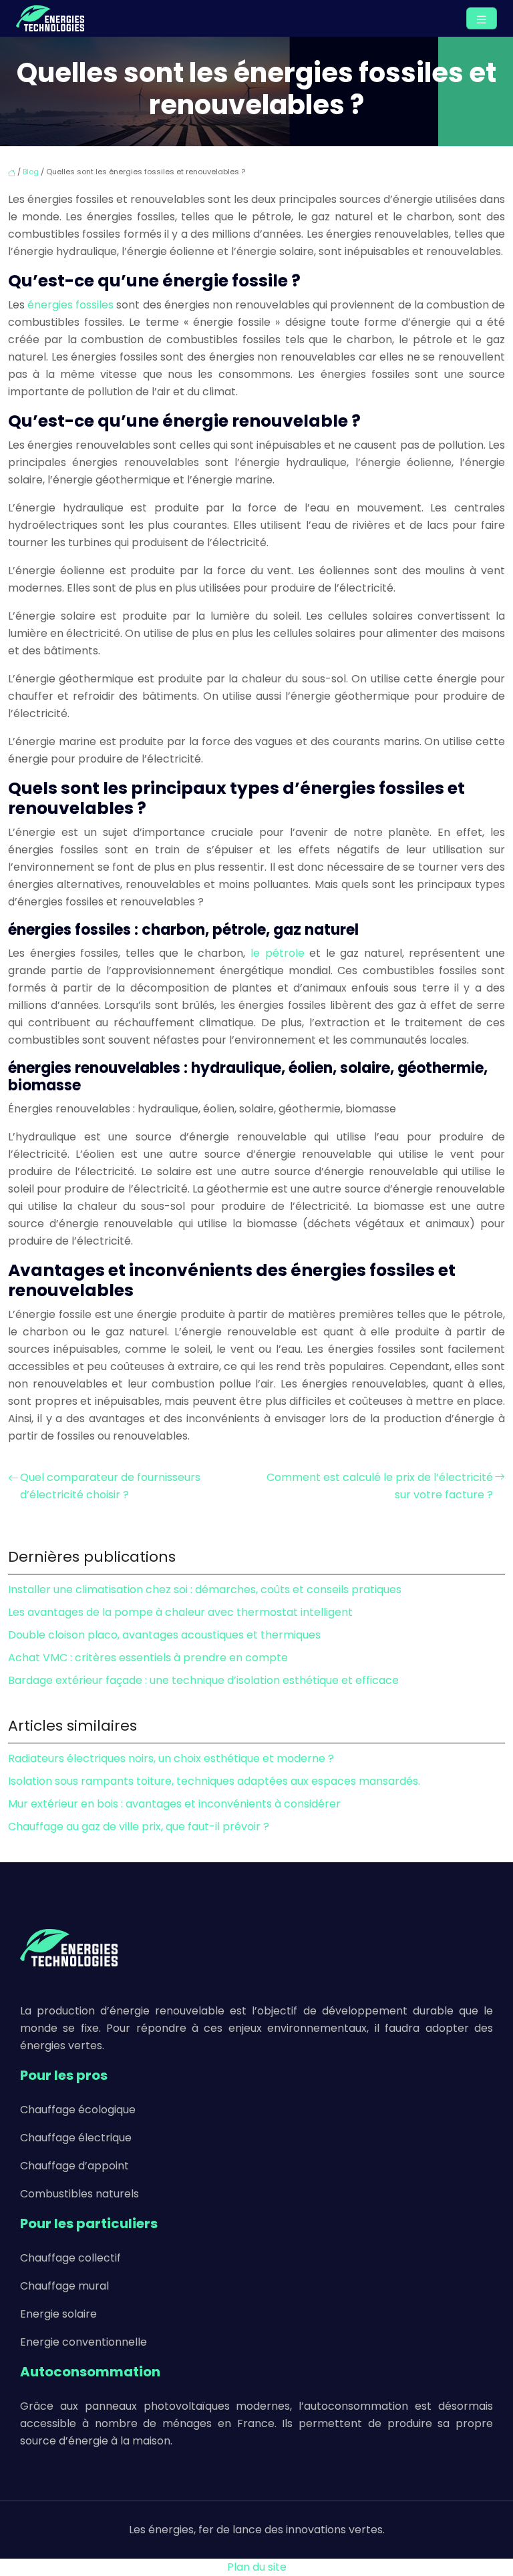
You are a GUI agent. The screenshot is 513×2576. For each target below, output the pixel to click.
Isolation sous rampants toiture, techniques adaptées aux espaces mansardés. (214, 1781)
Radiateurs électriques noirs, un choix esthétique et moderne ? (171, 1758)
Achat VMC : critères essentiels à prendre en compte (148, 1658)
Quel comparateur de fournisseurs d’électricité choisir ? (110, 1486)
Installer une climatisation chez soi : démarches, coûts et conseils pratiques (205, 1589)
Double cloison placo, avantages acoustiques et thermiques (164, 1635)
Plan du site (257, 2567)
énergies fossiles (70, 305)
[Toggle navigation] (482, 18)
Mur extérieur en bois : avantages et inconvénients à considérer (174, 1804)
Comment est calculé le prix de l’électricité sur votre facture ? (380, 1486)
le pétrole (278, 953)
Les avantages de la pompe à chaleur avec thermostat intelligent (180, 1612)
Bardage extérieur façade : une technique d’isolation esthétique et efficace (203, 1680)
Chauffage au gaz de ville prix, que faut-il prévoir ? (139, 1827)
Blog (31, 172)
